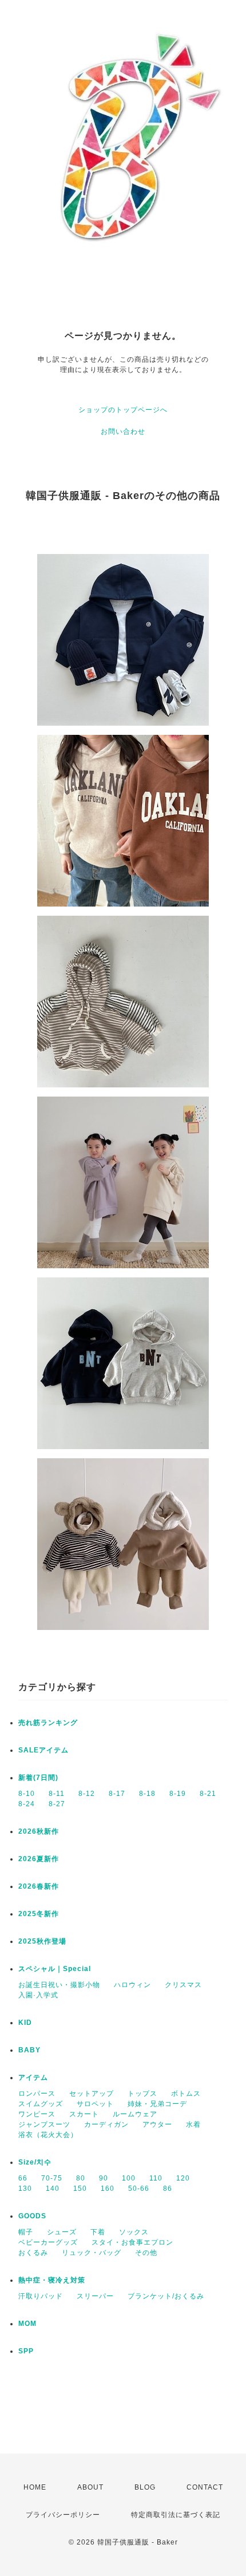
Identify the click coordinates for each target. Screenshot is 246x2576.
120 (183, 2178)
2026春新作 (39, 1886)
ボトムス (186, 2094)
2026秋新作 (39, 1831)
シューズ (62, 2232)
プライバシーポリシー (63, 2515)
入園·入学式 (38, 1995)
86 (168, 2189)
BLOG (145, 2487)
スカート (84, 2114)
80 (81, 2178)
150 (80, 2189)
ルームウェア (135, 2114)
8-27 (57, 1804)
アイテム (33, 2078)
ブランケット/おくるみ (166, 2296)
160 (108, 2189)
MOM (27, 2324)
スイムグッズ (41, 2104)
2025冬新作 (39, 1914)
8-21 (208, 1794)
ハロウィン (132, 1985)
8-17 (117, 1794)
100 (129, 2178)
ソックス (134, 2232)
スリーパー (95, 2296)
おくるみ (33, 2253)
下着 (98, 2232)
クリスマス (183, 1985)
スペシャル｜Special (55, 1969)
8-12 (87, 1794)
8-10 (27, 1794)
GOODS (32, 2216)
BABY (29, 2050)
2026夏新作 (39, 1859)
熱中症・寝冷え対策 (52, 2280)
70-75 (52, 2178)
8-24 (27, 1804)
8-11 (57, 1794)
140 (53, 2189)
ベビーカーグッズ (48, 2242)
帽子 (26, 2232)
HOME (35, 2487)
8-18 (147, 1794)
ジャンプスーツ (44, 2124)
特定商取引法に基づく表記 (176, 2515)
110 (156, 2178)
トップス (142, 2094)
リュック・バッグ (92, 2253)
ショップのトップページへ (123, 410)
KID (25, 2023)
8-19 (178, 1794)
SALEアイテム (43, 1750)
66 (23, 2178)
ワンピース (37, 2114)
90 (104, 2178)
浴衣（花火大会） (48, 2135)
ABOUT (90, 2487)
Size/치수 (35, 2162)
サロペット (95, 2104)
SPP (26, 2351)
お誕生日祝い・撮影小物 (59, 1985)
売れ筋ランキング (48, 1723)
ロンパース (37, 2094)
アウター (157, 2124)
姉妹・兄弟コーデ (157, 2104)
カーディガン (106, 2124)
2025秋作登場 (42, 1941)
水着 (193, 2124)
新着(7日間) (38, 1778)
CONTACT (205, 2487)
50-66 (139, 2189)
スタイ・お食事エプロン (132, 2242)
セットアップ (92, 2094)
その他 (146, 2253)
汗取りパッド (41, 2296)
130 (25, 2189)
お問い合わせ (123, 432)
